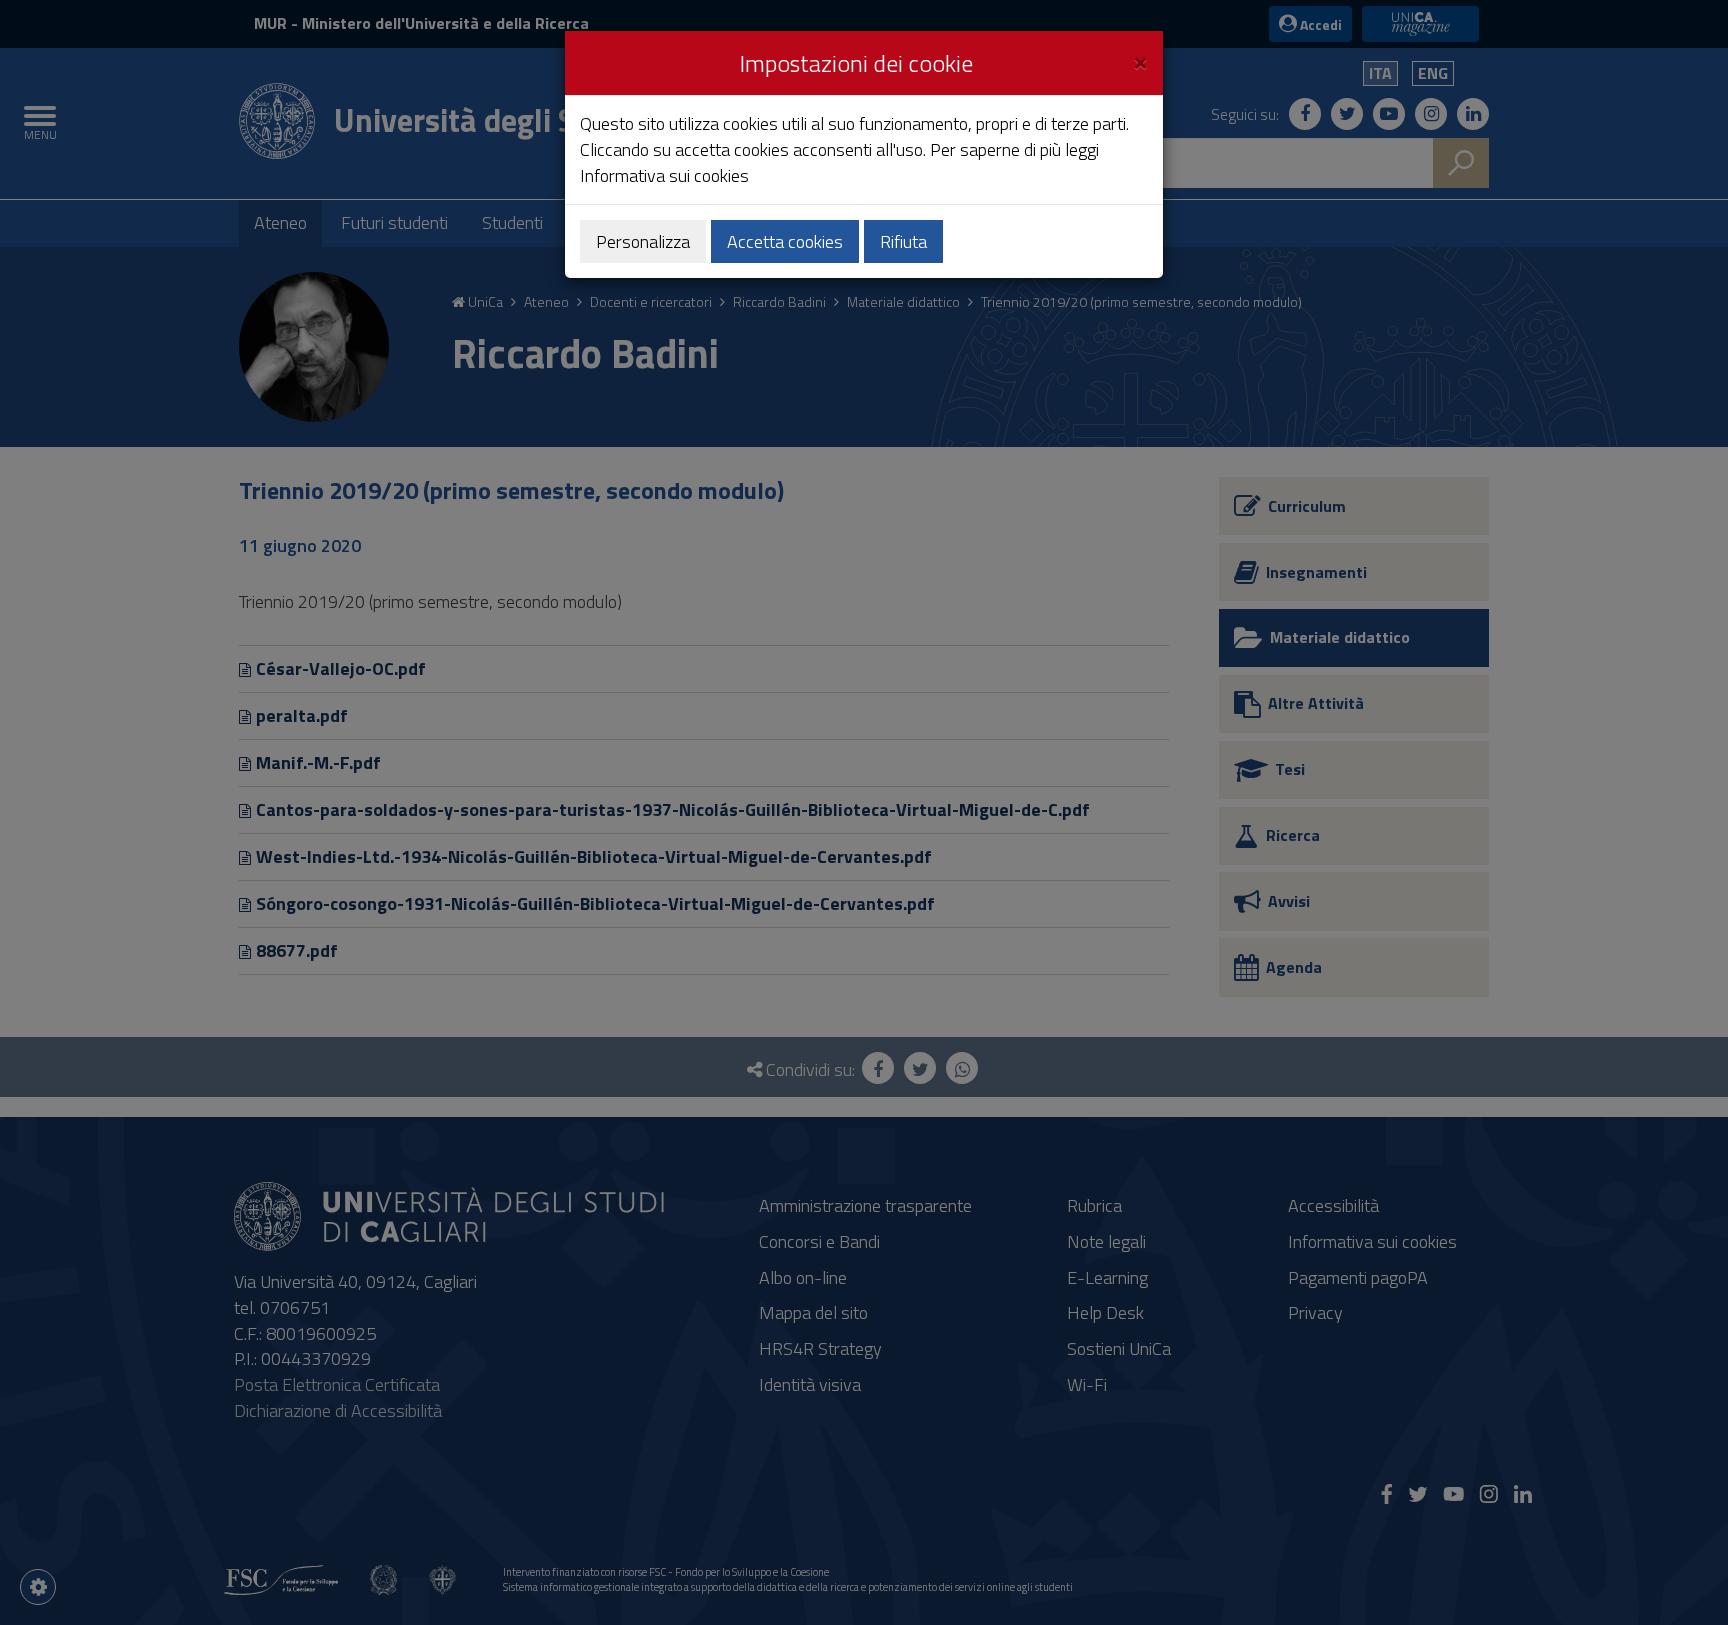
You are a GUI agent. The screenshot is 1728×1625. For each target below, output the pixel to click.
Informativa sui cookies (664, 175)
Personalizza (643, 241)
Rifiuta (903, 241)
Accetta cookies (785, 241)
